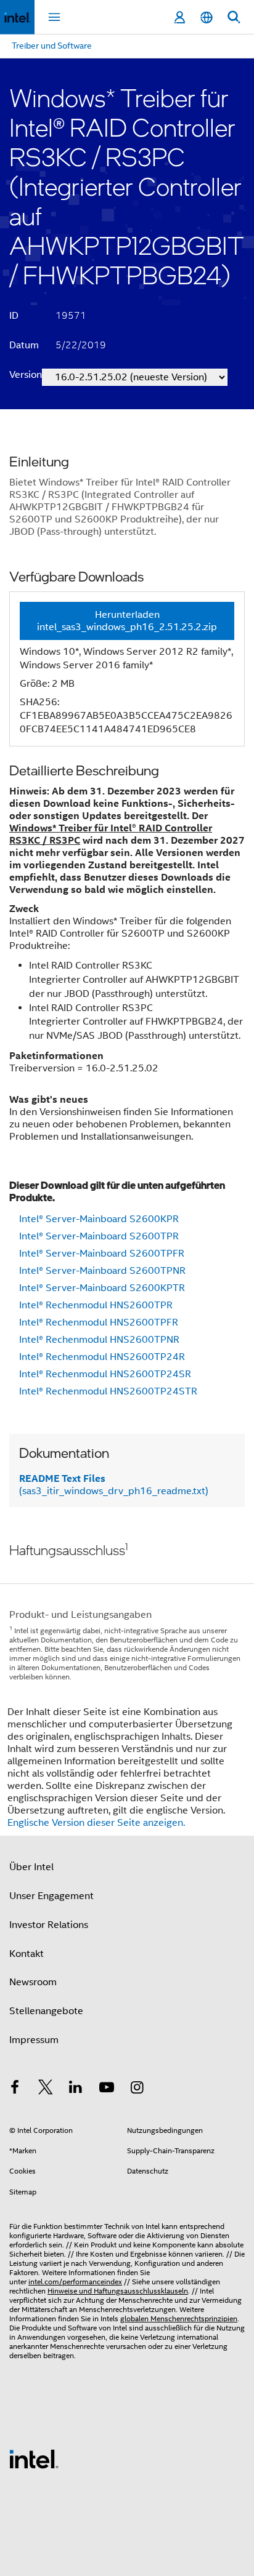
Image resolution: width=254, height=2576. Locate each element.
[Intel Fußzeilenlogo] (34, 2458)
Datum (24, 345)
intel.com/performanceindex (75, 2282)
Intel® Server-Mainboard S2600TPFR (102, 1254)
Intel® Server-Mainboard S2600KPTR (102, 1288)
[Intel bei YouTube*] (107, 2089)
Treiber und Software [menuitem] (52, 46)
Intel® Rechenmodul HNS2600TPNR (99, 1340)
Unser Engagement (51, 1896)
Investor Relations (49, 1925)
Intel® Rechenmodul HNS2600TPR (96, 1305)
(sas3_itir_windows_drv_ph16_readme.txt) (114, 1485)
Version (26, 375)
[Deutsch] (207, 18)
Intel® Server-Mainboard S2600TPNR (102, 1271)
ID (14, 316)
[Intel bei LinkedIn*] (76, 2089)
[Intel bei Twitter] (46, 2089)
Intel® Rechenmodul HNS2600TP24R (102, 1357)
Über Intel (31, 1867)
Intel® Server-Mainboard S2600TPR (99, 1236)
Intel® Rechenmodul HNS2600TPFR (99, 1322)
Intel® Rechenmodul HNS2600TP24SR (105, 1374)
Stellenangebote (46, 2011)
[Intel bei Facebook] (15, 2089)
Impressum (34, 2040)
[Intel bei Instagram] (137, 2089)
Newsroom (33, 1982)
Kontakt (27, 1954)
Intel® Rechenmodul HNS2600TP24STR (108, 1391)
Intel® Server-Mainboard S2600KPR (99, 1219)
